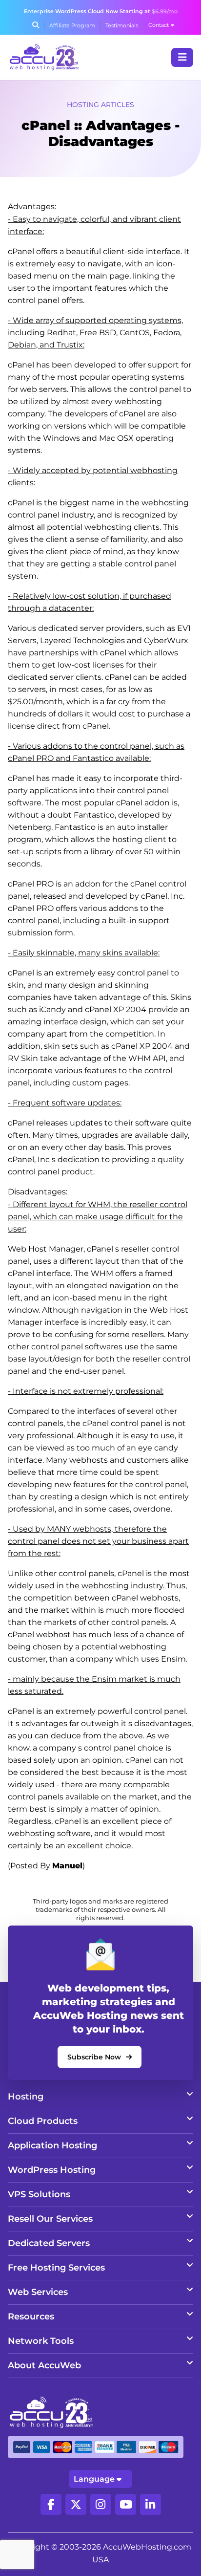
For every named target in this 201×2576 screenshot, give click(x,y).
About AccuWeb (44, 2365)
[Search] (36, 25)
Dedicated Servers (49, 2243)
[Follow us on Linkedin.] (151, 2504)
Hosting (26, 2097)
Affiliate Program (72, 25)
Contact (159, 25)
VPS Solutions (39, 2194)
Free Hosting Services (56, 2268)
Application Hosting (52, 2145)
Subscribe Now (94, 2057)
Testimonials (122, 25)
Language (94, 2479)
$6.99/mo (165, 11)
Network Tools (41, 2341)
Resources (31, 2316)
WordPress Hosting (52, 2170)
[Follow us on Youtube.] (126, 2504)
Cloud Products (43, 2121)
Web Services (38, 2292)
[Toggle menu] (182, 57)
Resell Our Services (50, 2219)
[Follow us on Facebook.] (51, 2504)
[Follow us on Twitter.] (76, 2504)
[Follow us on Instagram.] (101, 2504)
